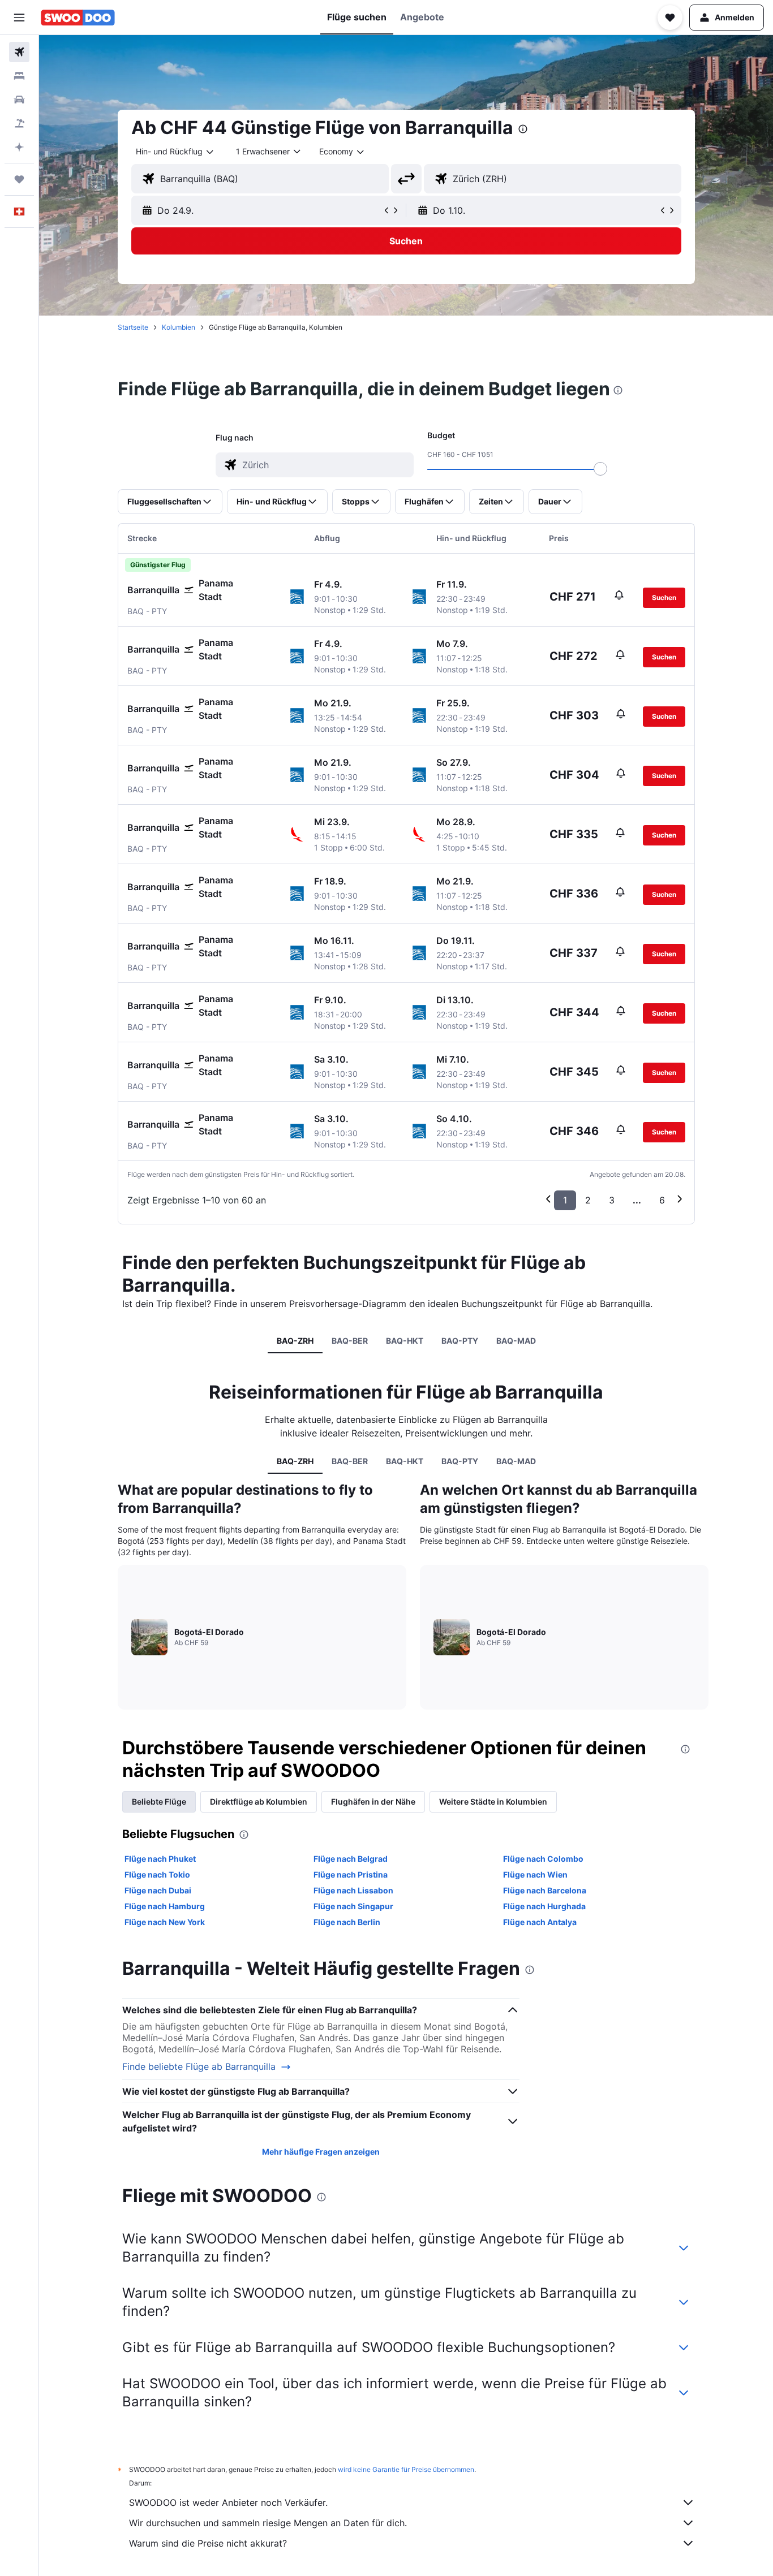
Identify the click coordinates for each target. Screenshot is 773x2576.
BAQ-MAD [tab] (516, 1341)
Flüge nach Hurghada (544, 1906)
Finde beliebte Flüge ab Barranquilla (199, 2067)
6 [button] (662, 1200)
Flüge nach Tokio (157, 1874)
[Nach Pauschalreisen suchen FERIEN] (19, 123)
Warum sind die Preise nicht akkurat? (208, 2543)
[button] (19, 18)
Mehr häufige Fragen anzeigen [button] (321, 2152)
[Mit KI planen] (19, 147)
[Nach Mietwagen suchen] (19, 100)
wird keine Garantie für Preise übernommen (406, 2469)
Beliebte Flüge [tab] (159, 1802)
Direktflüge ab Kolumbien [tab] (259, 1802)
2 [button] (588, 1200)
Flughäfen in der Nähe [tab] (373, 1802)
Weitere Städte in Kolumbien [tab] (493, 1802)
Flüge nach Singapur (353, 1906)
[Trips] (19, 179)
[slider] (600, 469)
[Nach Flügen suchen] (19, 52)
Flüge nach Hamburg (165, 1906)
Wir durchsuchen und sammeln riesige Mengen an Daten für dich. (268, 2523)
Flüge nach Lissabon (353, 1890)
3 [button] (612, 1200)
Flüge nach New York (165, 1922)
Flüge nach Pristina (351, 1874)
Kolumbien (179, 327)
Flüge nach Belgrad (351, 1859)
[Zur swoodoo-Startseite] (78, 18)
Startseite (133, 327)
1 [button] (565, 1200)
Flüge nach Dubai (158, 1890)
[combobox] (175, 152)
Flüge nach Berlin (347, 1922)
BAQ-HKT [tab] (405, 1341)
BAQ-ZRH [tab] (295, 1341)
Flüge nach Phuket (160, 1859)
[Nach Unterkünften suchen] (19, 76)
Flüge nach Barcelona (545, 1890)
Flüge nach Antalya (540, 1922)
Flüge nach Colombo (543, 1859)
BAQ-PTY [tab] (460, 1341)
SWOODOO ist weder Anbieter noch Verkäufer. (228, 2502)
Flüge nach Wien (535, 1874)
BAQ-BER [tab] (350, 1341)
